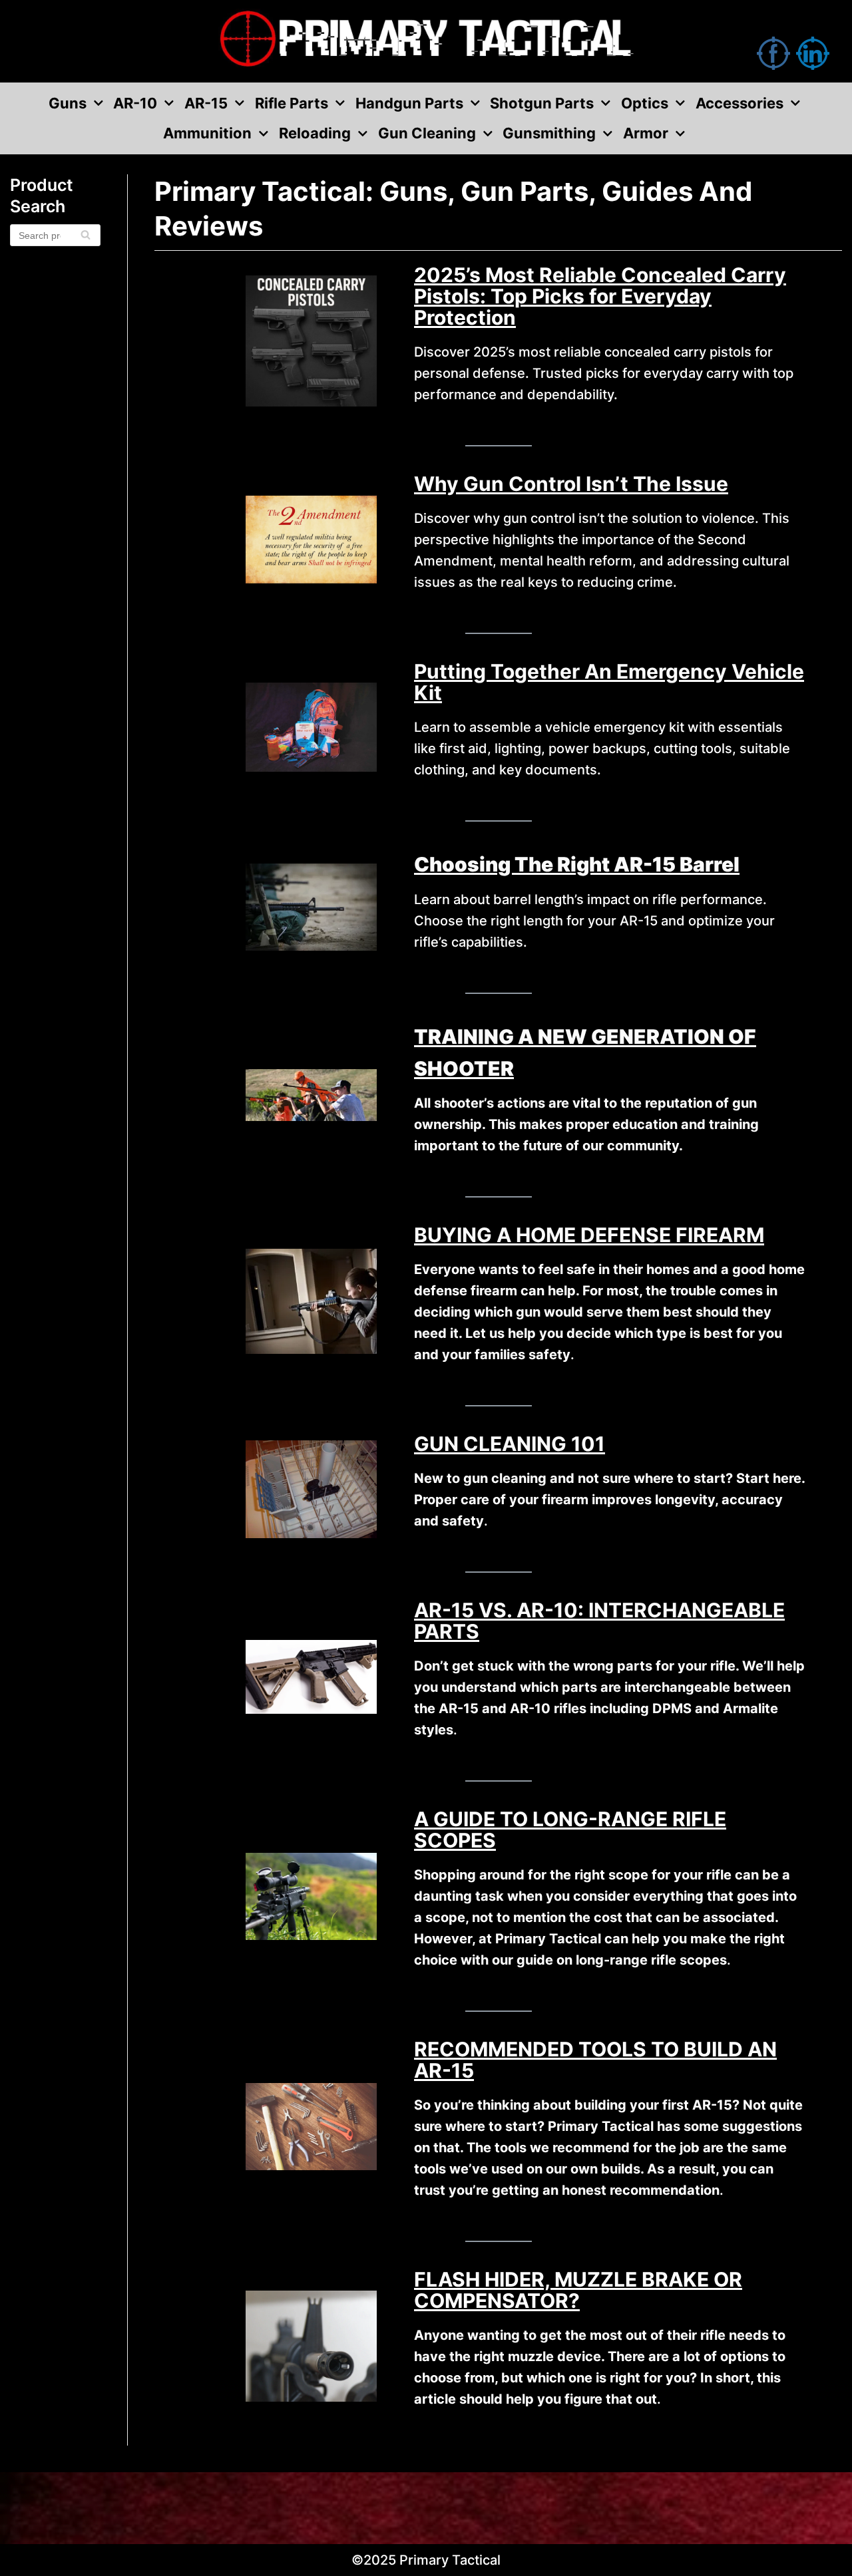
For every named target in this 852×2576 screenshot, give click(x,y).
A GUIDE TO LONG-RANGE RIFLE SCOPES (570, 1830)
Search (86, 240)
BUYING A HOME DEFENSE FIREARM (589, 1235)
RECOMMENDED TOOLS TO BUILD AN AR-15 (595, 2060)
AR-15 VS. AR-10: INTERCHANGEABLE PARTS (599, 1621)
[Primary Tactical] (426, 41)
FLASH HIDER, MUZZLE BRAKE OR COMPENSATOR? (578, 2290)
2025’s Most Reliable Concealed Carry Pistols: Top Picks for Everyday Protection (600, 296)
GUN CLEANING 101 (510, 1444)
